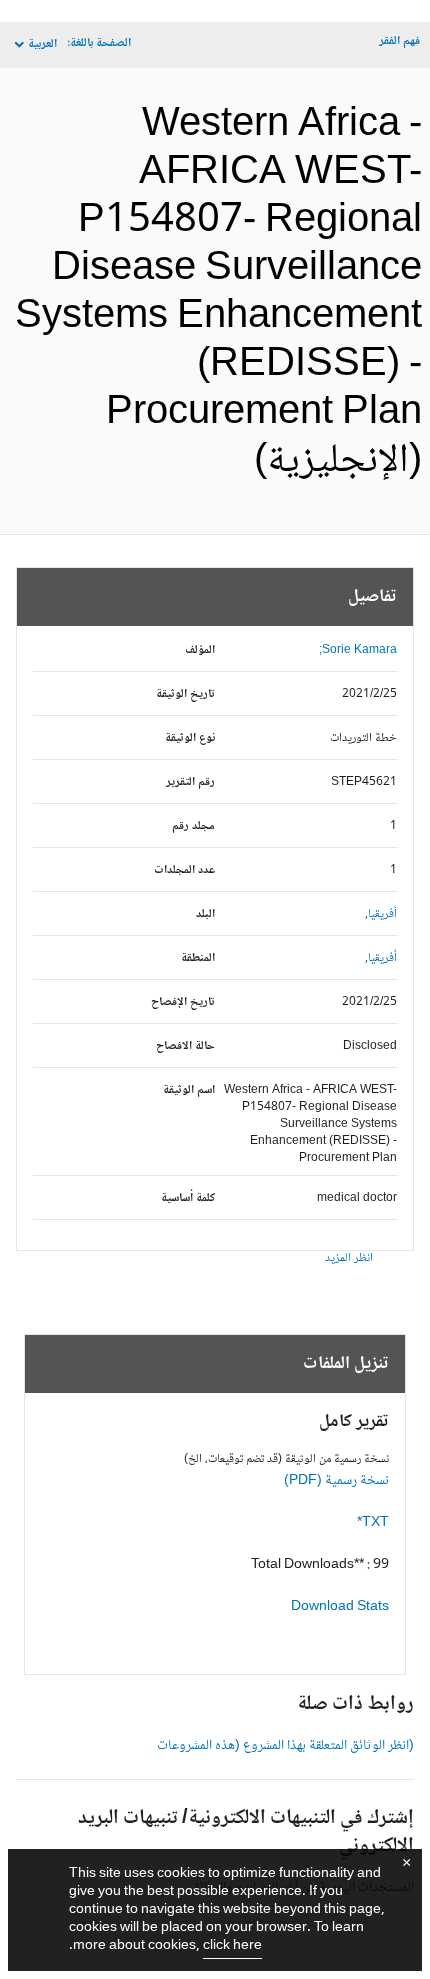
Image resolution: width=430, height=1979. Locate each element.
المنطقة (198, 958)
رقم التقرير (190, 782)
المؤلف (200, 650)
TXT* (373, 1523)
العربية (42, 44)
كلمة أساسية (188, 1198)
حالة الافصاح (185, 1046)
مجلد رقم (193, 826)
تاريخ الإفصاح (183, 1002)
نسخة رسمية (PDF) (336, 1481)
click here (232, 1946)
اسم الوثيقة (189, 1090)
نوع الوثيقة (190, 738)
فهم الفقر (399, 41)
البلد (205, 914)
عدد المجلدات (184, 870)
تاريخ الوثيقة (185, 694)
